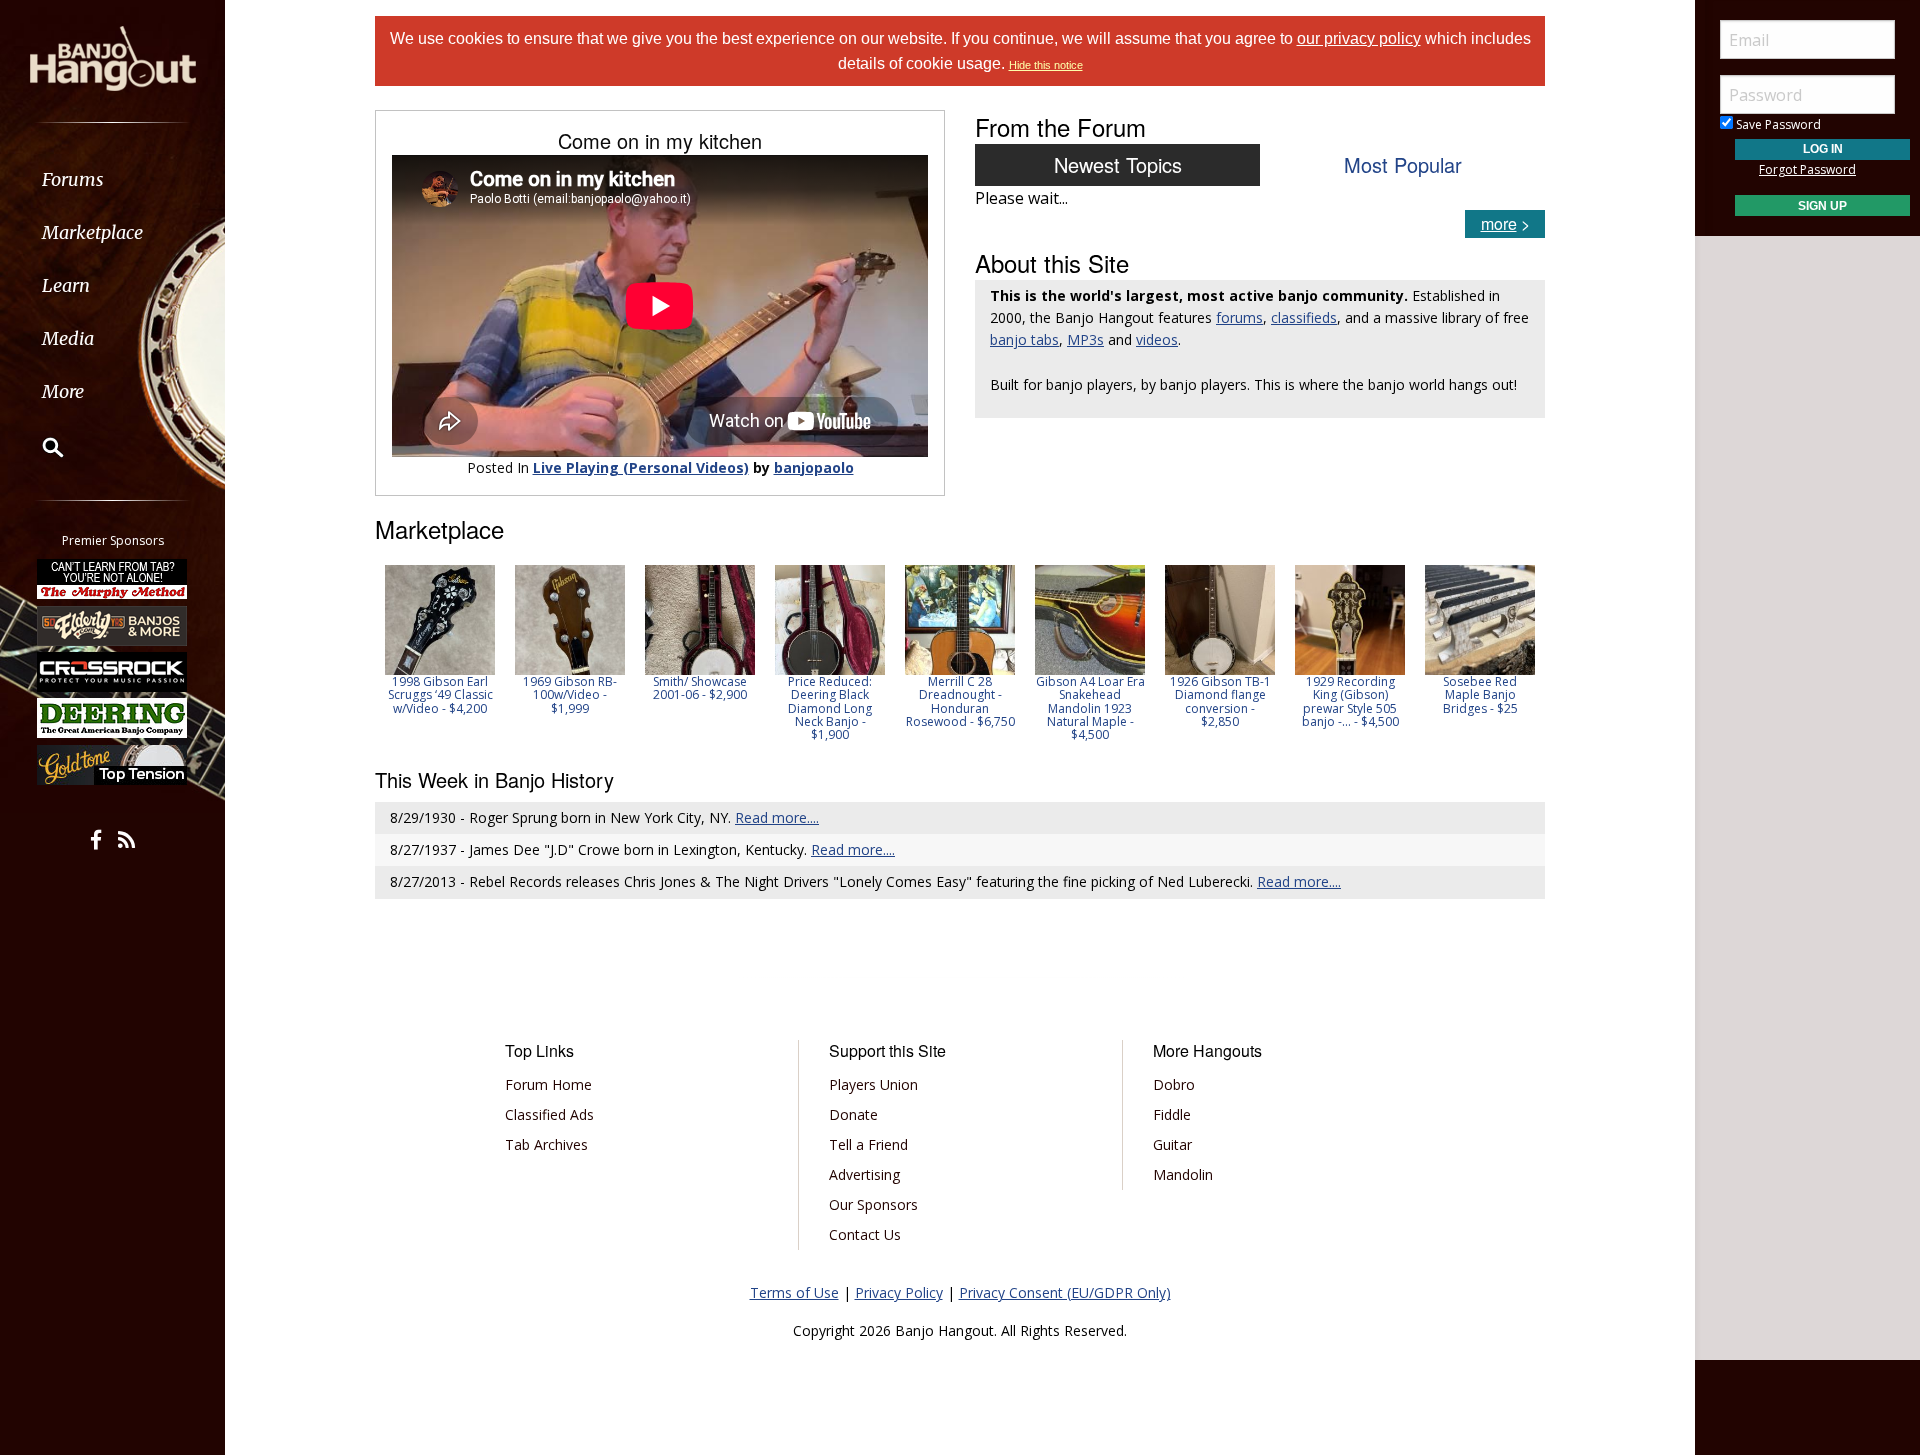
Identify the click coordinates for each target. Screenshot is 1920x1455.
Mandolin (1183, 1174)
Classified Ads (549, 1114)
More (63, 391)
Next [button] (1517, 653)
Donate (853, 1114)
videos (1157, 339)
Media (68, 338)
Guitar (1172, 1144)
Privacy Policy (899, 1292)
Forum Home (548, 1084)
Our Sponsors (873, 1204)
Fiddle (1172, 1114)
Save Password (1777, 124)
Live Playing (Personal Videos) (641, 467)
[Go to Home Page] (113, 57)
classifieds (1304, 317)
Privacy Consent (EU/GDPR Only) (1065, 1292)
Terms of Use (794, 1292)
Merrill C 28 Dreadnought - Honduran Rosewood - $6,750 (960, 701)
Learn (66, 285)
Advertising (864, 1174)
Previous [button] (385, 653)
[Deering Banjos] (113, 718)
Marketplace (92, 232)
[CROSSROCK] (113, 672)
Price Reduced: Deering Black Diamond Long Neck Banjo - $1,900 (830, 708)
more (1499, 223)
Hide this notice (1046, 65)
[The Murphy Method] (113, 579)
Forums (73, 179)
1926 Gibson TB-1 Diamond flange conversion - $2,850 (1220, 701)
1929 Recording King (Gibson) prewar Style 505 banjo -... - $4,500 (1350, 701)
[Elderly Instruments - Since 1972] (113, 625)
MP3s (1085, 339)
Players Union (873, 1084)
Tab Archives (546, 1144)
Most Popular (1403, 164)
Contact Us (865, 1234)
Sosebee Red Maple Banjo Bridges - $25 (1480, 694)
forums (1239, 317)
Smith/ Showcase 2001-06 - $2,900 (700, 688)
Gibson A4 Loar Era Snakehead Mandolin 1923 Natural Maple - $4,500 (1090, 708)
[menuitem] (112, 179)
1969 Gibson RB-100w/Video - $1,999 (570, 694)
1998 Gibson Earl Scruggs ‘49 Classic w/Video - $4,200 (440, 694)
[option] (440, 640)
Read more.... (777, 817)
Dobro (1174, 1084)
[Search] (40, 447)
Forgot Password (1807, 169)
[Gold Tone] (113, 765)
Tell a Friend (868, 1144)
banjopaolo (814, 467)
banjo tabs (1024, 339)
